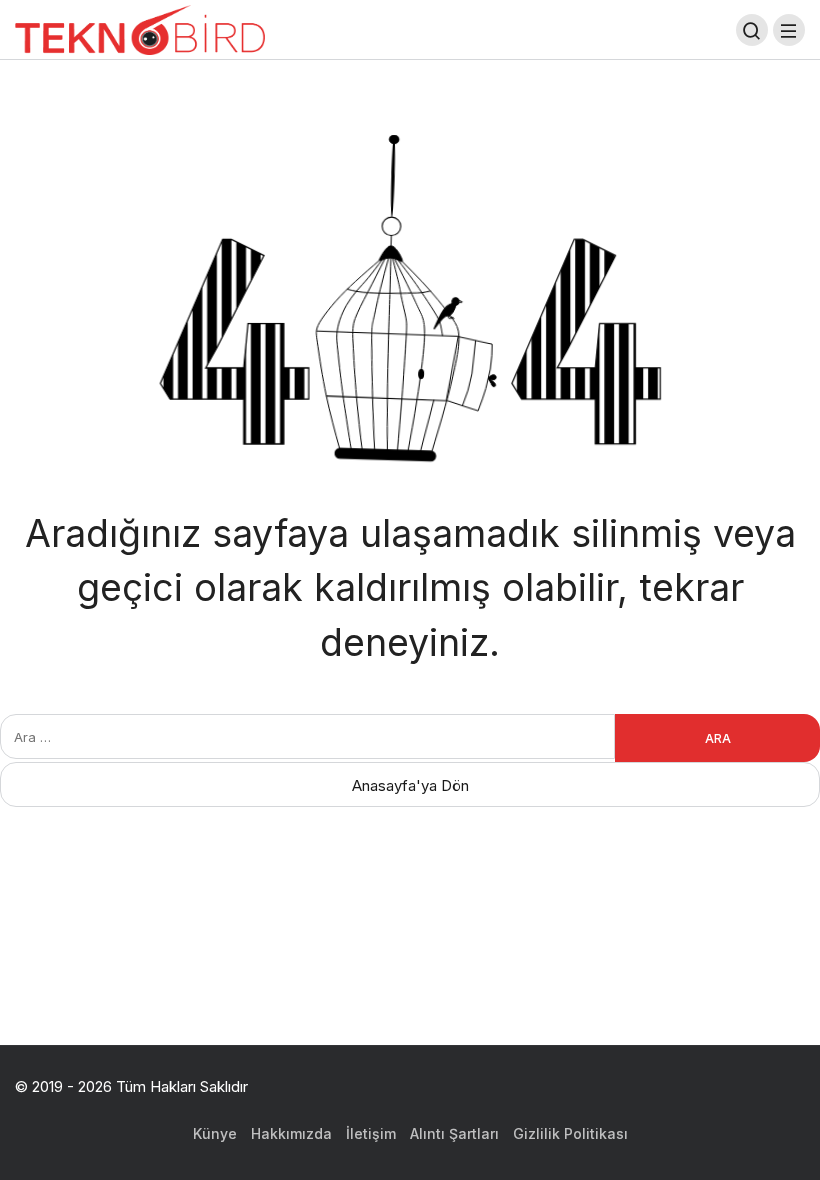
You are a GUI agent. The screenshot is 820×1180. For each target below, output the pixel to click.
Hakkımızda (291, 1133)
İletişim (371, 1133)
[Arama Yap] (752, 30)
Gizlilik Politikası (570, 1133)
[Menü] (789, 30)
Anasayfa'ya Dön (410, 785)
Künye (215, 1133)
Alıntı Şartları (454, 1133)
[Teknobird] (140, 28)
